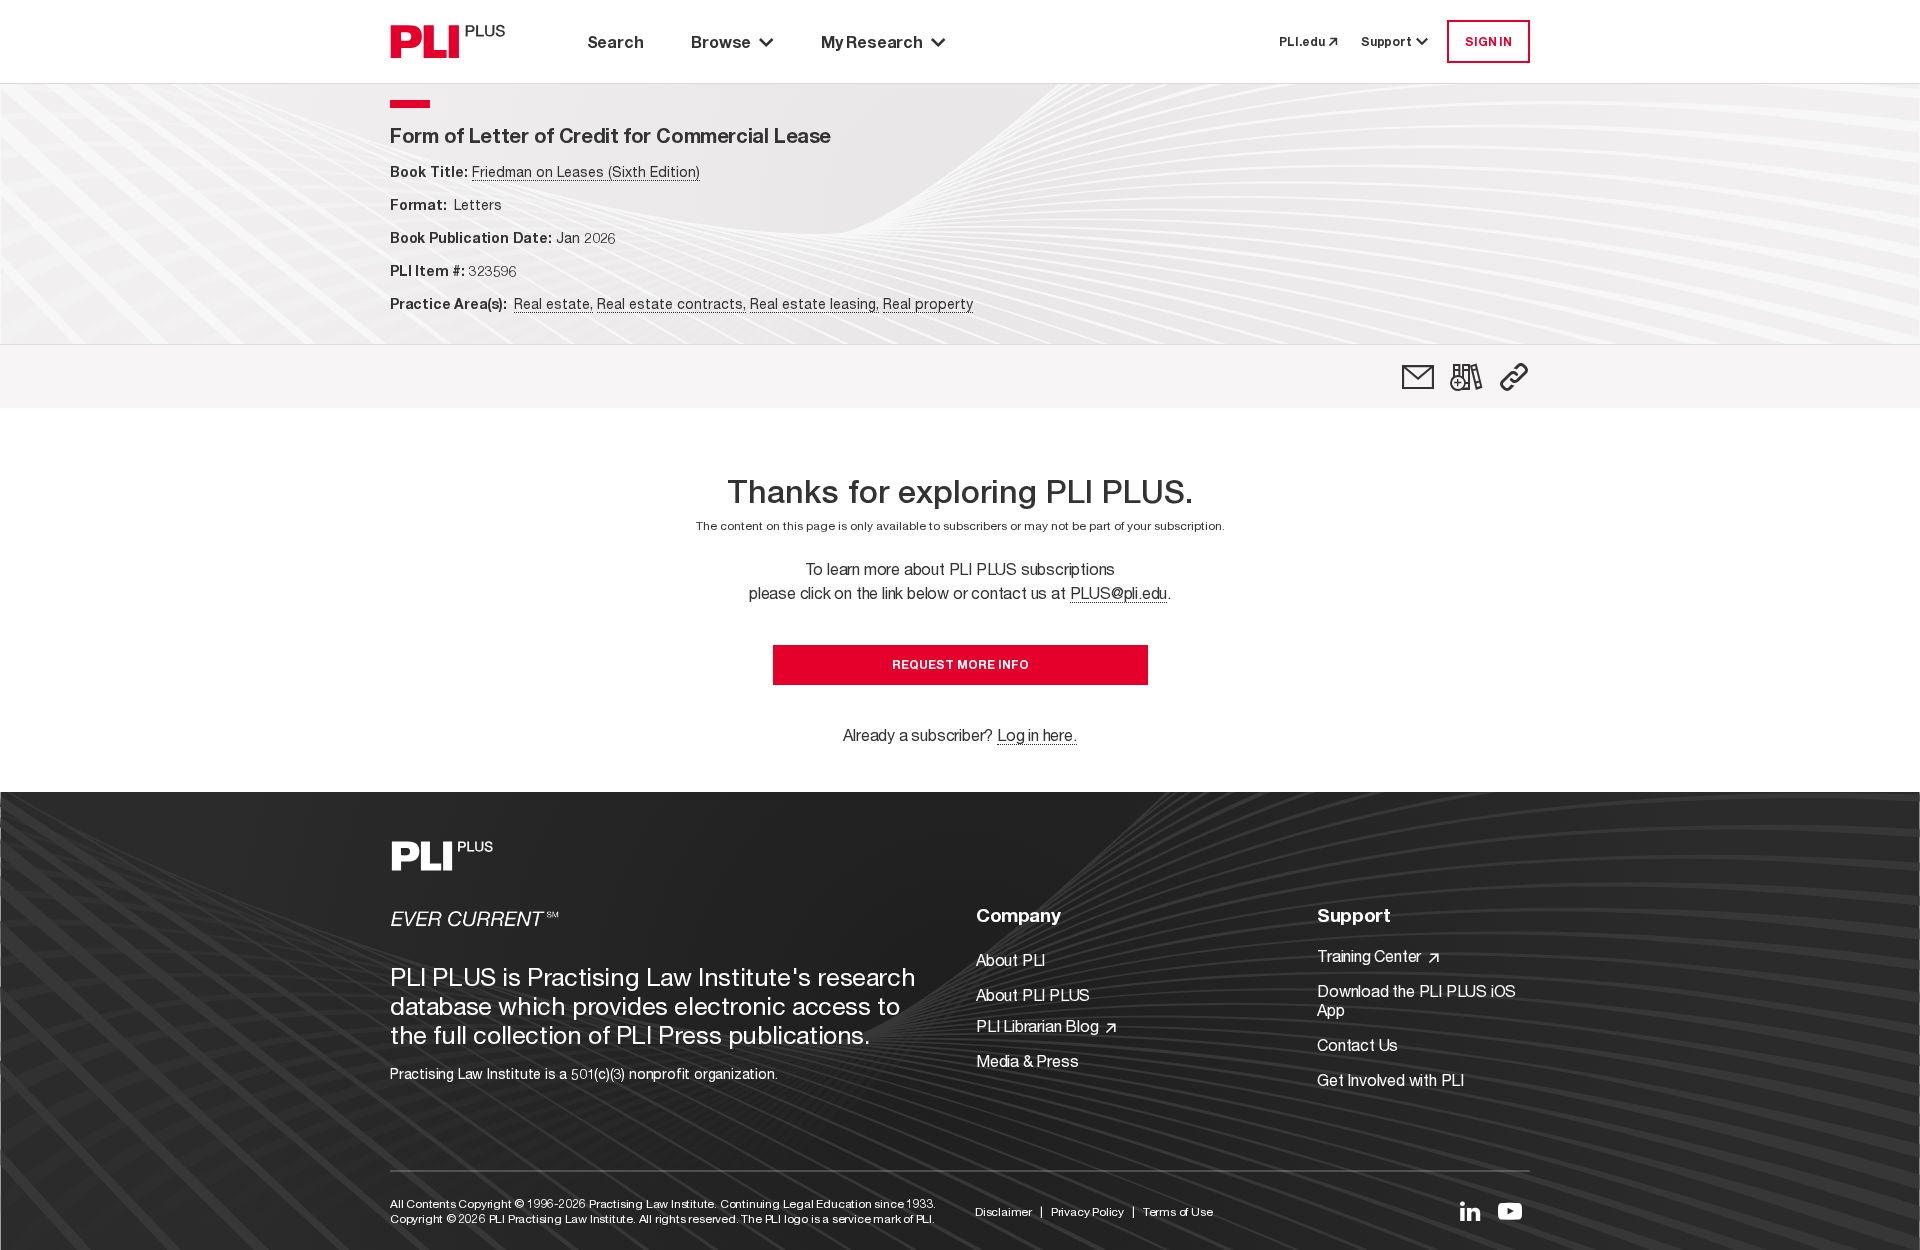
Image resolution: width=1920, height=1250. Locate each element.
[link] (1418, 377)
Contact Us (1357, 1044)
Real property (928, 303)
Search (615, 41)
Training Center (1371, 955)
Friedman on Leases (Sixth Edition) (586, 171)
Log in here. (1037, 734)
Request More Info (960, 664)
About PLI (1010, 959)
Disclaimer (1003, 1211)
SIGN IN (1488, 41)
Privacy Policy (1087, 1211)
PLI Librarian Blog (1039, 1025)
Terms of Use (1178, 1211)
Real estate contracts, (671, 303)
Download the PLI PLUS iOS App (1416, 1000)
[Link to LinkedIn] (1470, 1211)
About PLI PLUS (1033, 994)
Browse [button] (721, 41)
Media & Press (1027, 1060)
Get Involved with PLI (1390, 1079)
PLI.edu (1302, 41)
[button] (1514, 377)
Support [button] (1386, 41)
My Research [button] (872, 41)
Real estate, (553, 303)
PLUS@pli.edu (1119, 592)
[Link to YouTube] (1510, 1211)
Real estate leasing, (814, 303)
